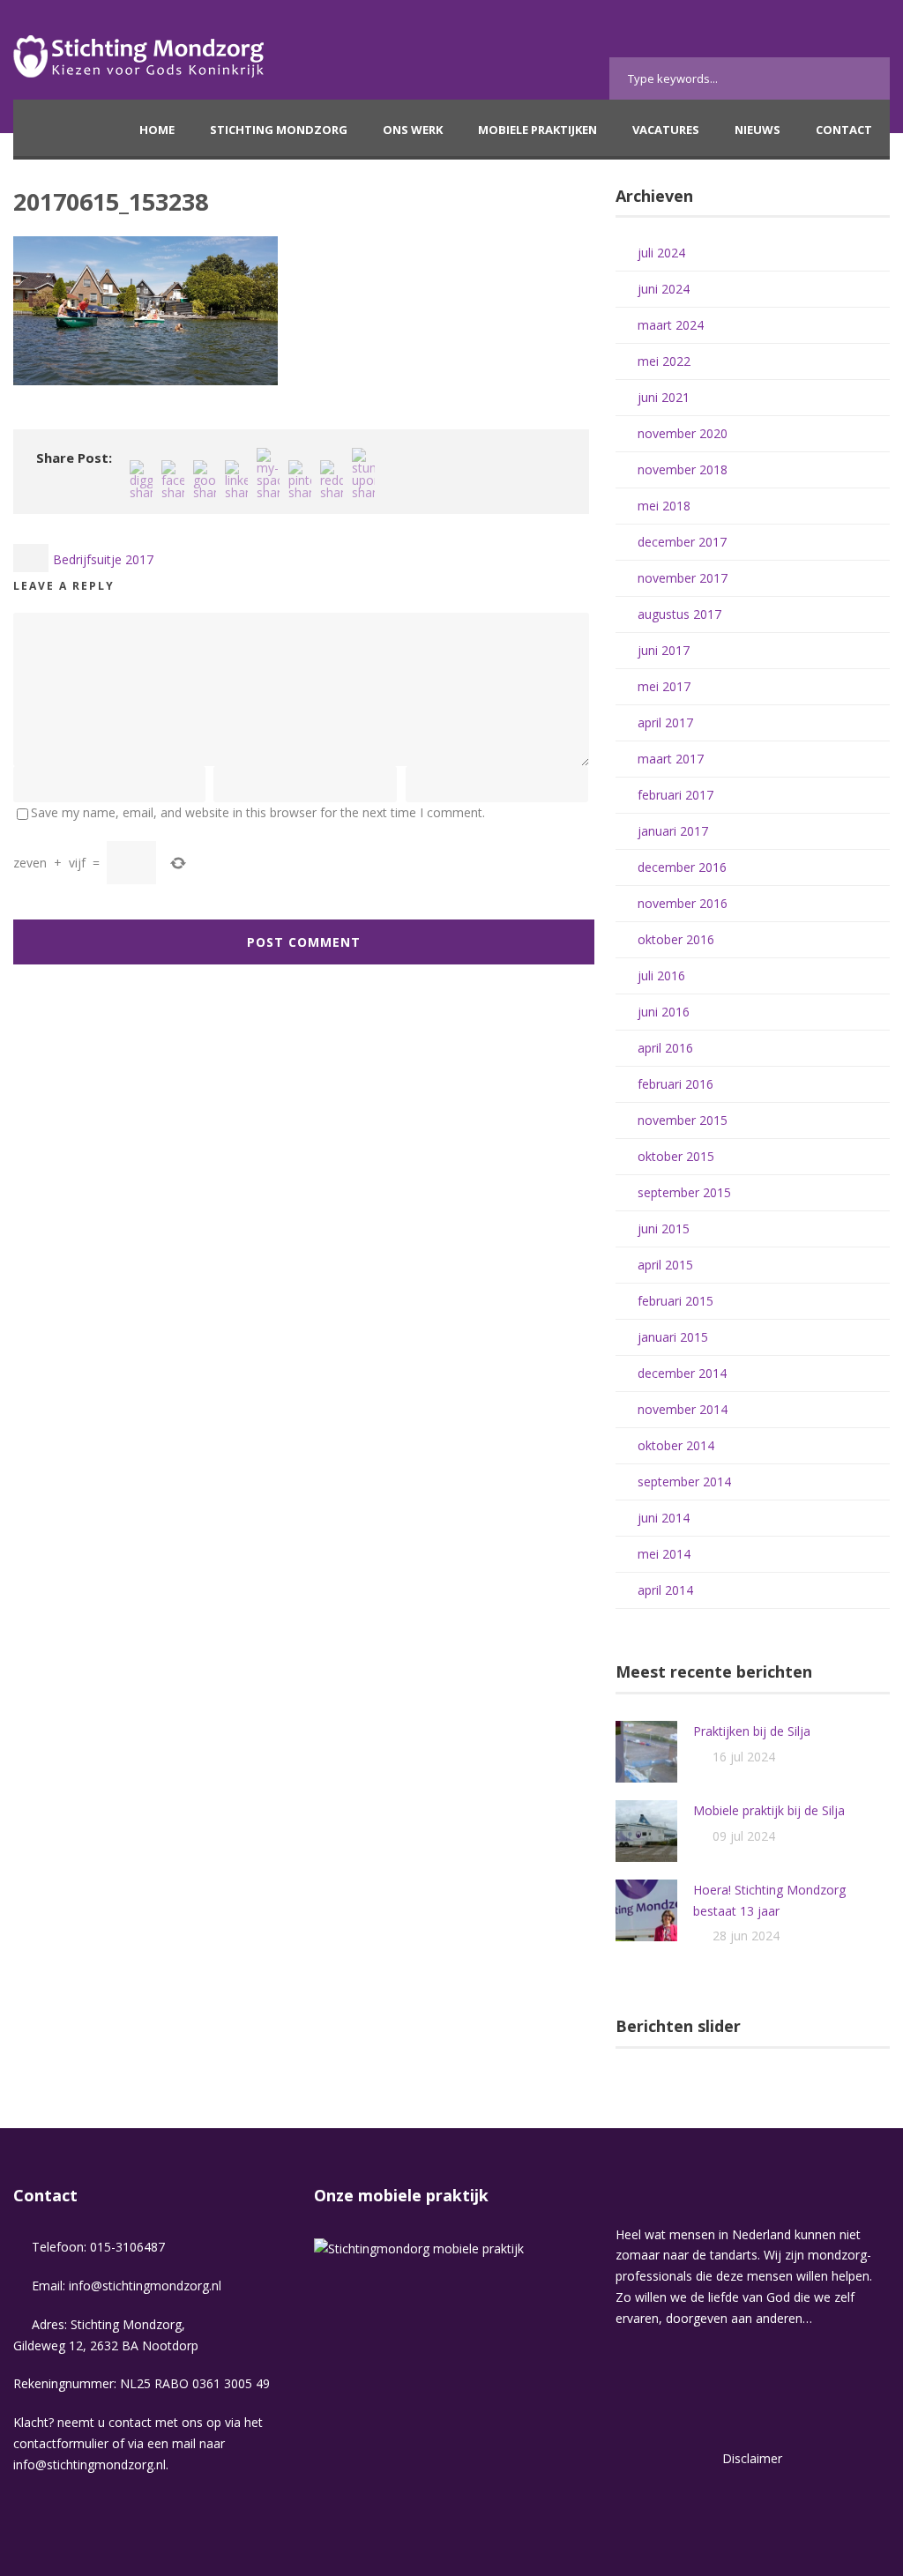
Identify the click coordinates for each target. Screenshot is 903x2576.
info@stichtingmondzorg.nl (145, 2286)
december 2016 (682, 867)
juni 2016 (664, 1012)
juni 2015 (664, 1228)
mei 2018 (664, 506)
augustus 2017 (679, 614)
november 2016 (683, 903)
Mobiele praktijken (537, 130)
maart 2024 (671, 325)
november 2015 (683, 1120)
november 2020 (683, 433)
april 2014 (665, 1590)
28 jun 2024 (746, 1936)
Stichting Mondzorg (279, 130)
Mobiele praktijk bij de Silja (769, 1810)
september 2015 (684, 1192)
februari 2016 (675, 1084)
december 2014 (682, 1373)
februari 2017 (675, 795)
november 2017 (683, 578)
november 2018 (683, 469)
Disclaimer (752, 2458)
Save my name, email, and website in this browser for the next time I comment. (258, 812)
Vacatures (666, 130)
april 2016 (665, 1048)
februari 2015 (675, 1301)
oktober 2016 (676, 939)
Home (157, 130)
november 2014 (683, 1409)
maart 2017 (671, 759)
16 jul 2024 (744, 1757)
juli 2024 (661, 253)
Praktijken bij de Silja (752, 1731)
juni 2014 (664, 1518)
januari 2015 (673, 1337)
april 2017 (665, 722)
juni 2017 (664, 650)
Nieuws (757, 130)
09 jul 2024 (744, 1836)
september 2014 (684, 1482)
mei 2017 (664, 686)
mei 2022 (664, 361)
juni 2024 (664, 289)
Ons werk (413, 130)
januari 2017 (673, 831)
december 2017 (682, 542)
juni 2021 (664, 397)
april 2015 (665, 1265)
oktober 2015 (676, 1156)
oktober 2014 (676, 1445)
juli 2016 (661, 975)
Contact (844, 130)
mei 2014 (664, 1554)
